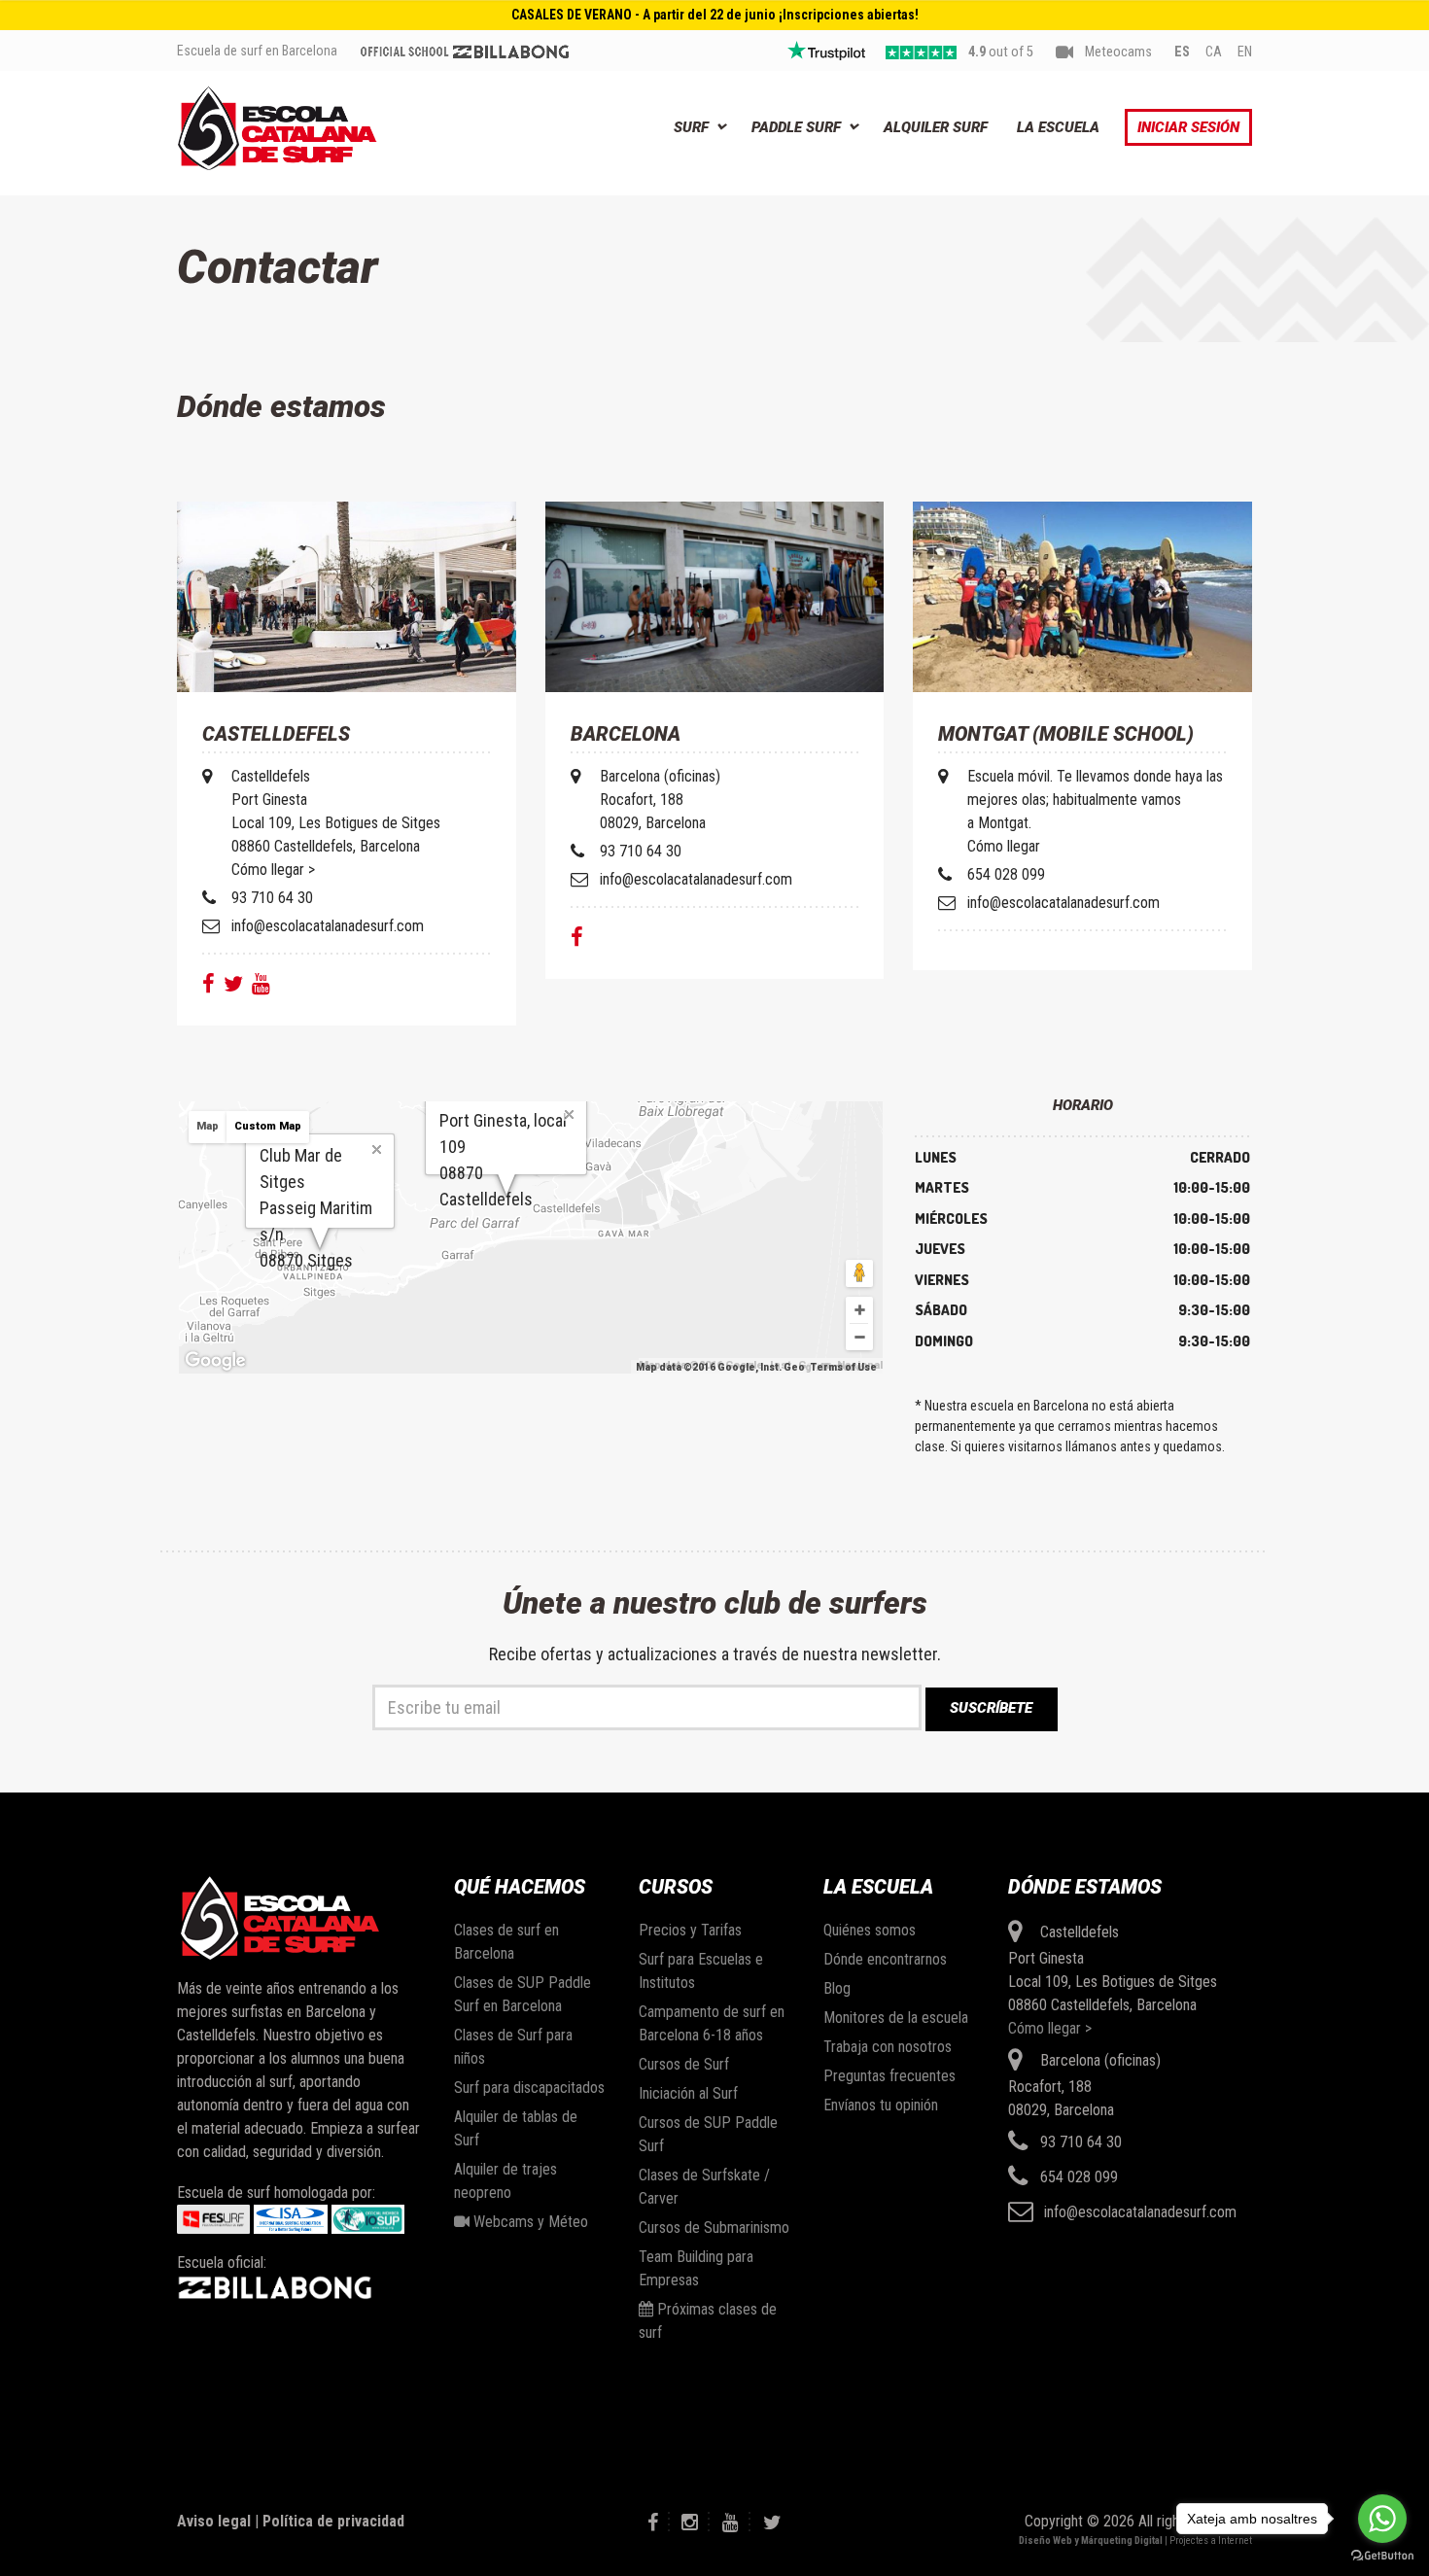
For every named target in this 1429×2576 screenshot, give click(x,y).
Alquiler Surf (936, 127)
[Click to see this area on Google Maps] (216, 1361)
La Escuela (1058, 127)
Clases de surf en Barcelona (506, 1942)
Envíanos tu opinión (881, 2105)
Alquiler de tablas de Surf (516, 2128)
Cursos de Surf (684, 2064)
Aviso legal (214, 2521)
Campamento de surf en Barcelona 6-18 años (712, 2023)
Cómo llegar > (1050, 2028)
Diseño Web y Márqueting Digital (1091, 2541)
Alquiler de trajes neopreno (505, 2181)
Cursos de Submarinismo (714, 2228)
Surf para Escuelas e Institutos (701, 1971)
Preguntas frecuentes (889, 2076)
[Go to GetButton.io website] (1382, 2556)
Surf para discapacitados (529, 2088)
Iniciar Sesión (1188, 127)
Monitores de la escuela (896, 2018)
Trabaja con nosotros (888, 2047)
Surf (691, 127)
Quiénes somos (870, 1930)
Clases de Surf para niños (513, 2047)
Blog (837, 1988)
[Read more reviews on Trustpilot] (826, 51)
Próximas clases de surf (708, 2321)
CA (1214, 52)
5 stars (921, 53)
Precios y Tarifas (690, 1930)
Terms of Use (844, 1367)
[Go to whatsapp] (1382, 2519)
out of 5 (1001, 52)
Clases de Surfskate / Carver (704, 2187)
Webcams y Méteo (529, 2222)
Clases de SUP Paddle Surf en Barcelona (523, 1994)
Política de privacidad (333, 2521)
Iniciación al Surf (688, 2093)
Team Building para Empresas (696, 2268)
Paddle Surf (796, 127)
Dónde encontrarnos (885, 1959)
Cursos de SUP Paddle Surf (708, 2134)
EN (1245, 52)
